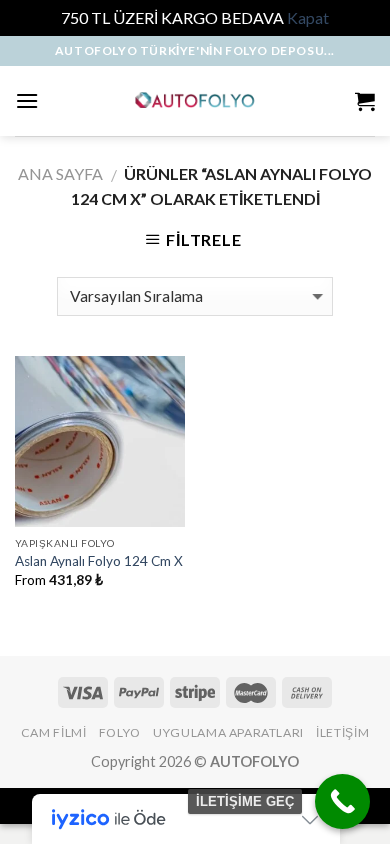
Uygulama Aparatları (228, 732)
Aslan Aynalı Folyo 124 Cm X (99, 561)
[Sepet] (365, 101)
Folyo (120, 732)
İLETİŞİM (342, 732)
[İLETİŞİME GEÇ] (342, 801)
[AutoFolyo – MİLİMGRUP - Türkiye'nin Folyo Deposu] (195, 100)
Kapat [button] (308, 17)
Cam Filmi (54, 732)
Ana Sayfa (60, 173)
